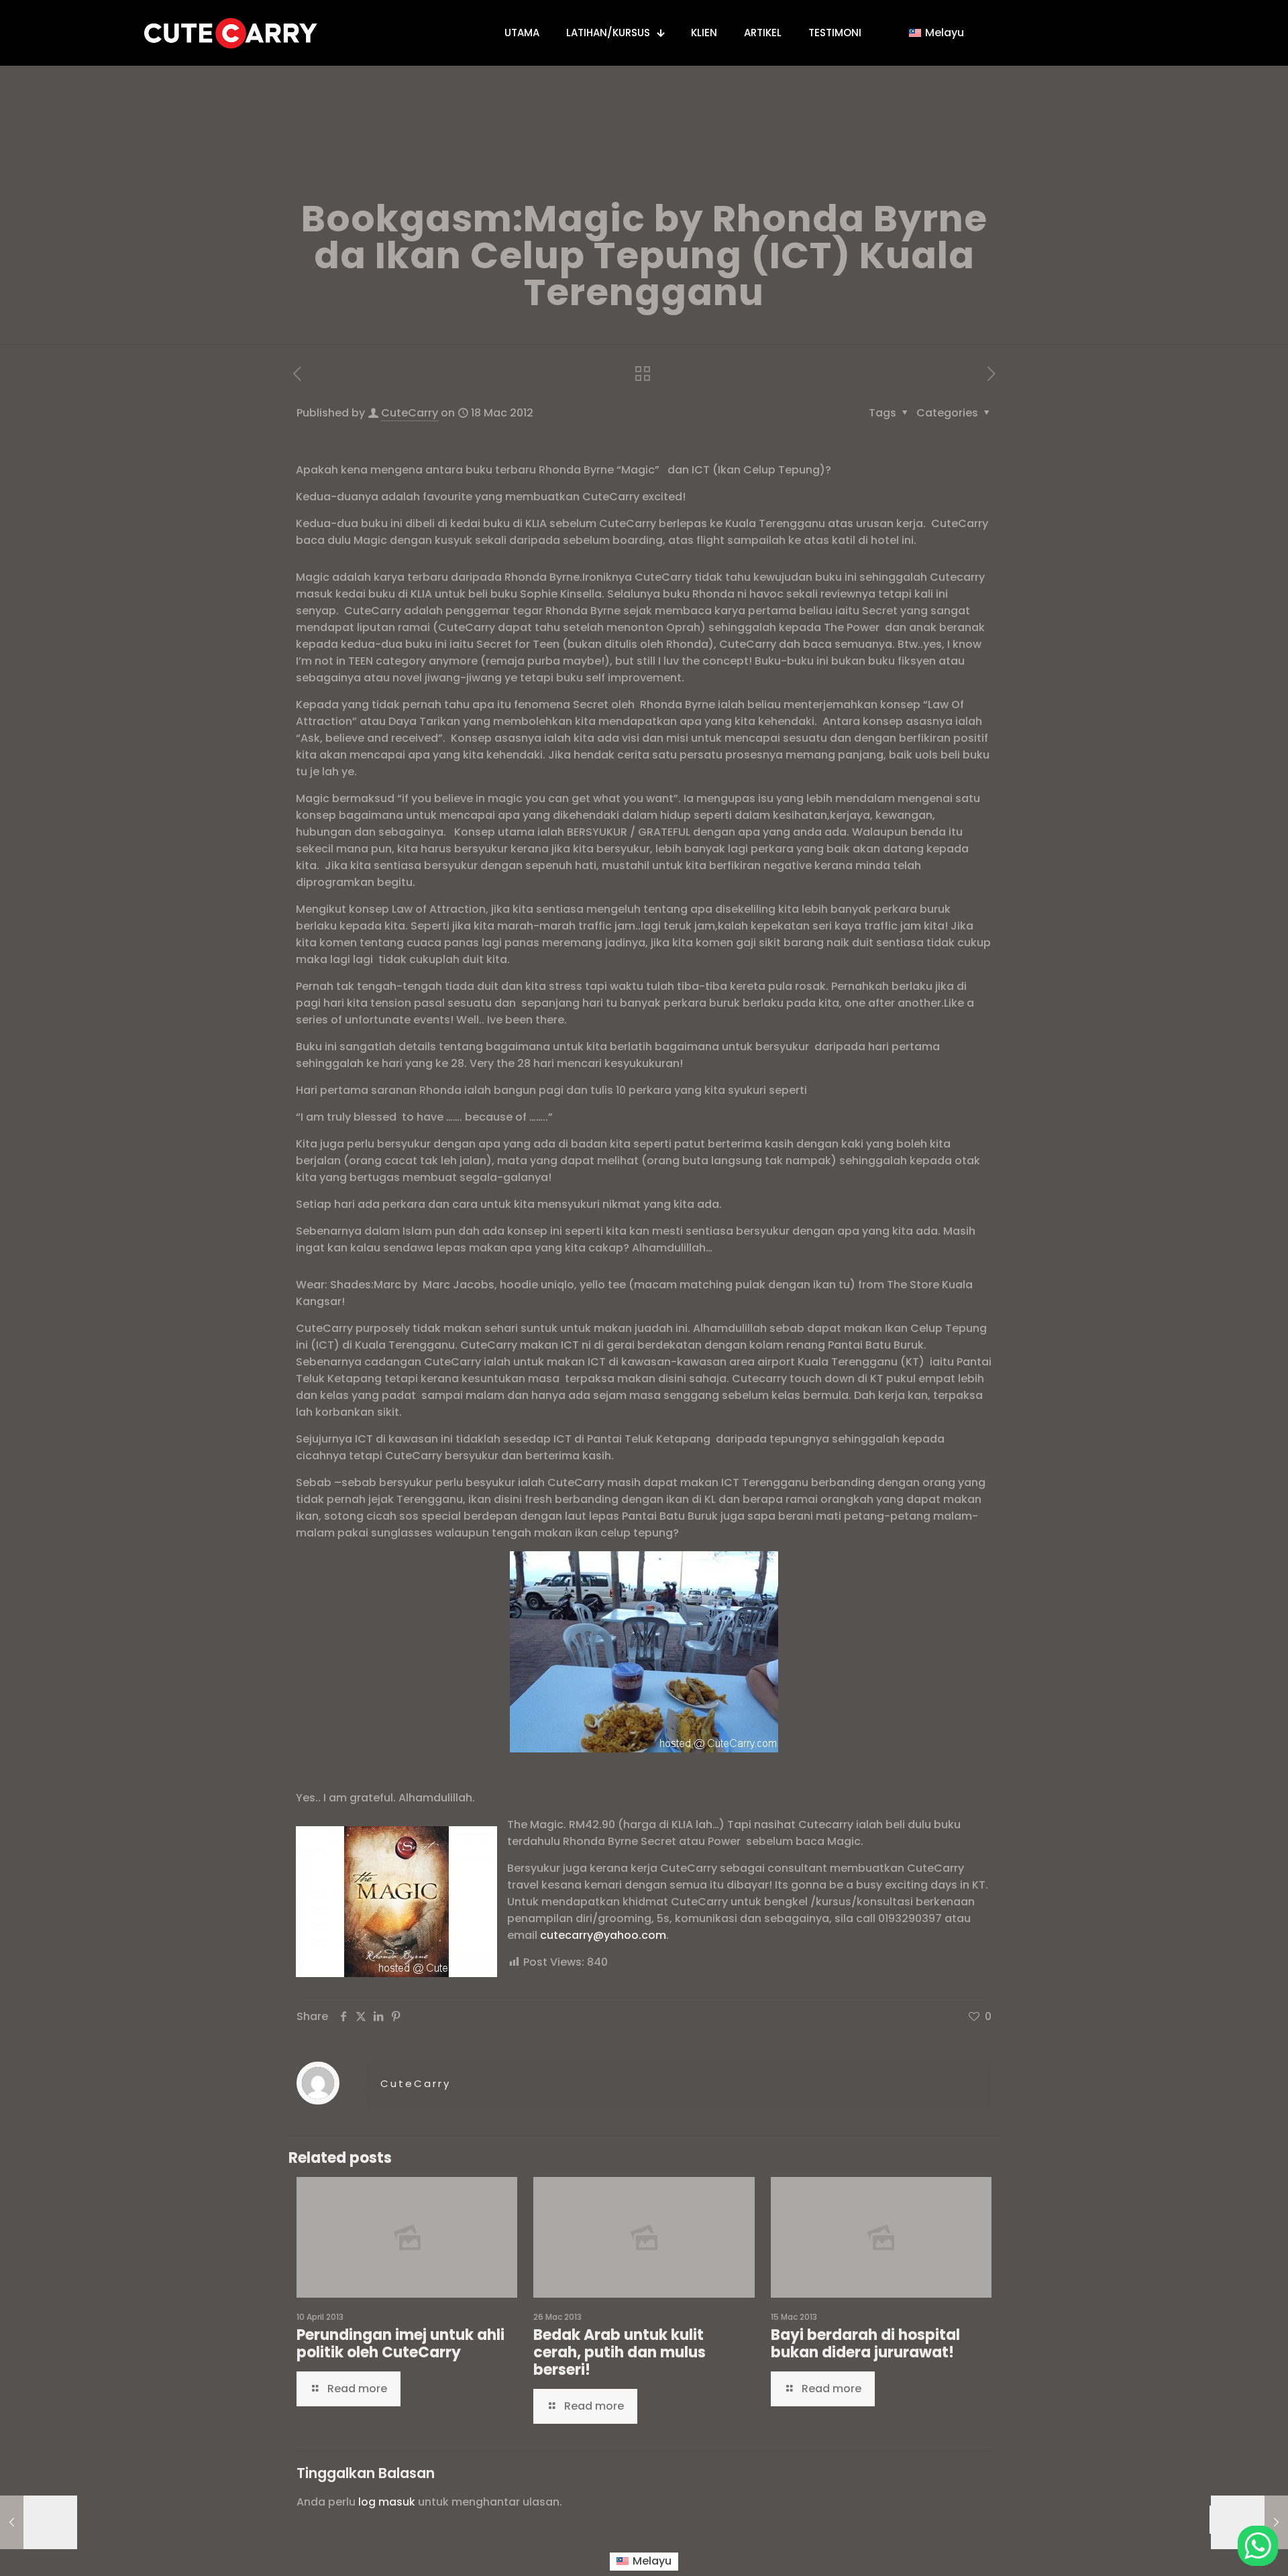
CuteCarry (410, 413)
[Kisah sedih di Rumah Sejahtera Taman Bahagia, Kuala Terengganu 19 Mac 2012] (1249, 2522)
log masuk (387, 2502)
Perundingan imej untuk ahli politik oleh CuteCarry (400, 2344)
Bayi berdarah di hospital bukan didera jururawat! (865, 2344)
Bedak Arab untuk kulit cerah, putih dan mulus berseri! (620, 2352)
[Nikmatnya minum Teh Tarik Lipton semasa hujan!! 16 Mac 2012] (39, 2522)
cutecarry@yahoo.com (603, 1935)
